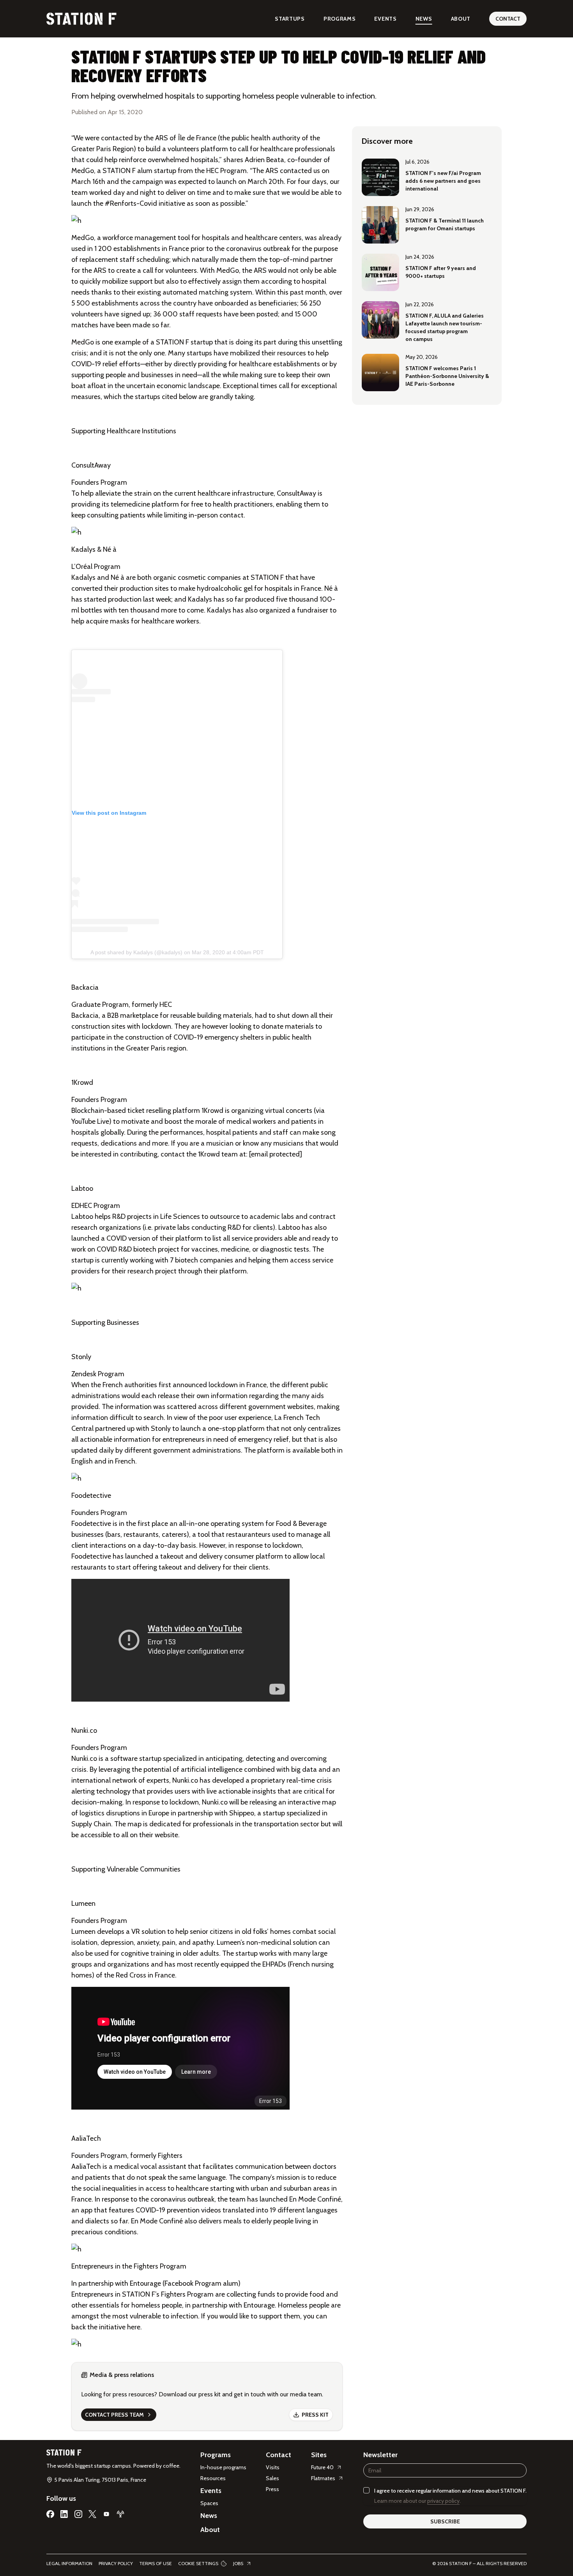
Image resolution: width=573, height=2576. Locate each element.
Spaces (209, 2503)
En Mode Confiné (315, 2199)
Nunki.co (84, 1759)
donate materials (287, 1026)
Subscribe (445, 2521)
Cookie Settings (198, 2563)
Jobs (238, 2563)
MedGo (83, 171)
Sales (272, 2478)
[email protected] (276, 1154)
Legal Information (69, 2563)
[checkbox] (366, 2490)
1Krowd (212, 1111)
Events (385, 19)
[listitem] (427, 177)
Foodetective (91, 1524)
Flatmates (323, 2478)
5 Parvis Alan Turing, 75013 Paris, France (100, 2480)
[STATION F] (81, 19)
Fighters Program (187, 2294)
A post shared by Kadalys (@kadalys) (136, 952)
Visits (273, 2467)
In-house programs (223, 2467)
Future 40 (322, 2467)
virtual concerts (289, 1111)
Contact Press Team (114, 2415)
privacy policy (443, 2501)
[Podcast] (120, 2514)
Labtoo (82, 1216)
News (424, 19)
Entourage (259, 2305)
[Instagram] (78, 2514)
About (461, 19)
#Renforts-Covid (130, 203)
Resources (213, 2478)
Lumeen (83, 1932)
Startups (290, 19)
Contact (508, 19)
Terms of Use (156, 2563)
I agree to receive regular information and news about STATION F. (450, 2491)
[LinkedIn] (64, 2514)
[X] (92, 2514)
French (125, 1461)
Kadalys (83, 577)
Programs (340, 19)
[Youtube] (106, 2514)
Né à (118, 577)
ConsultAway (296, 493)
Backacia (85, 1015)
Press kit (315, 2415)
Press (272, 2489)
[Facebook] (50, 2514)
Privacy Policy (116, 2563)
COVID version (128, 1238)
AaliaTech (86, 2166)
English (82, 1461)
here (134, 2327)
